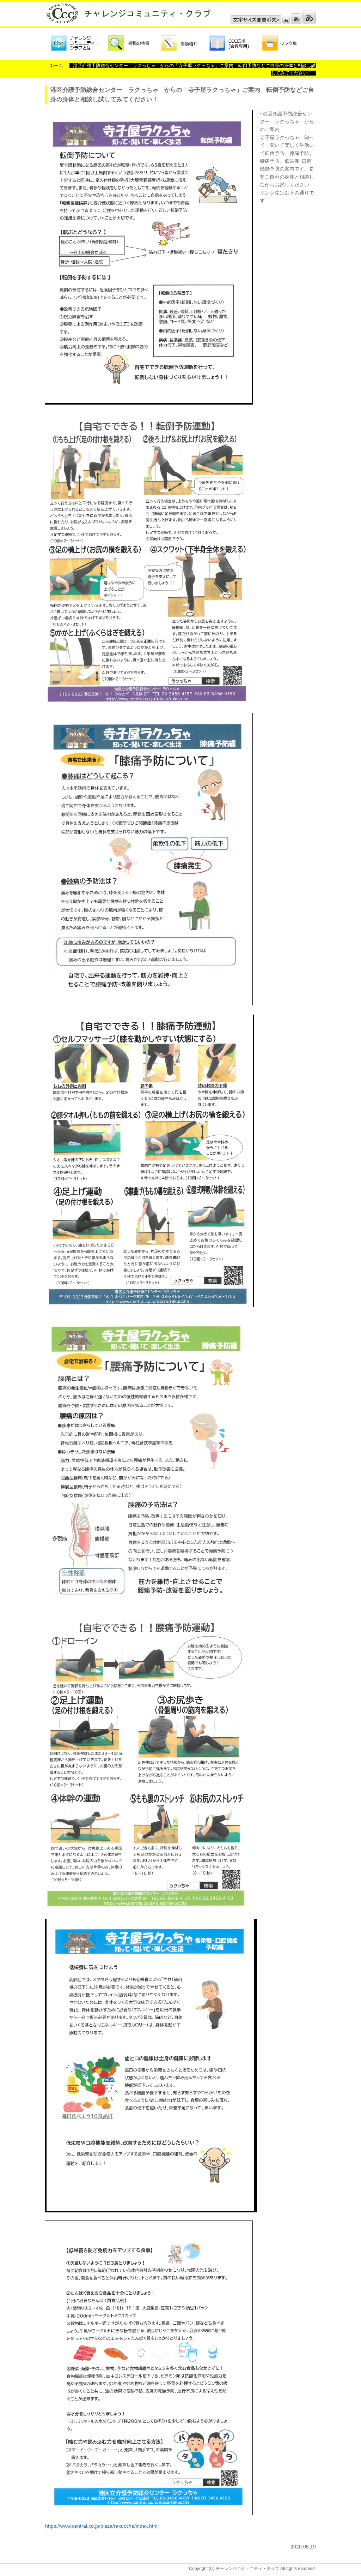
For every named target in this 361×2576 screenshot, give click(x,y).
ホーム (56, 66)
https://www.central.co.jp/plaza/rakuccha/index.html (102, 2526)
